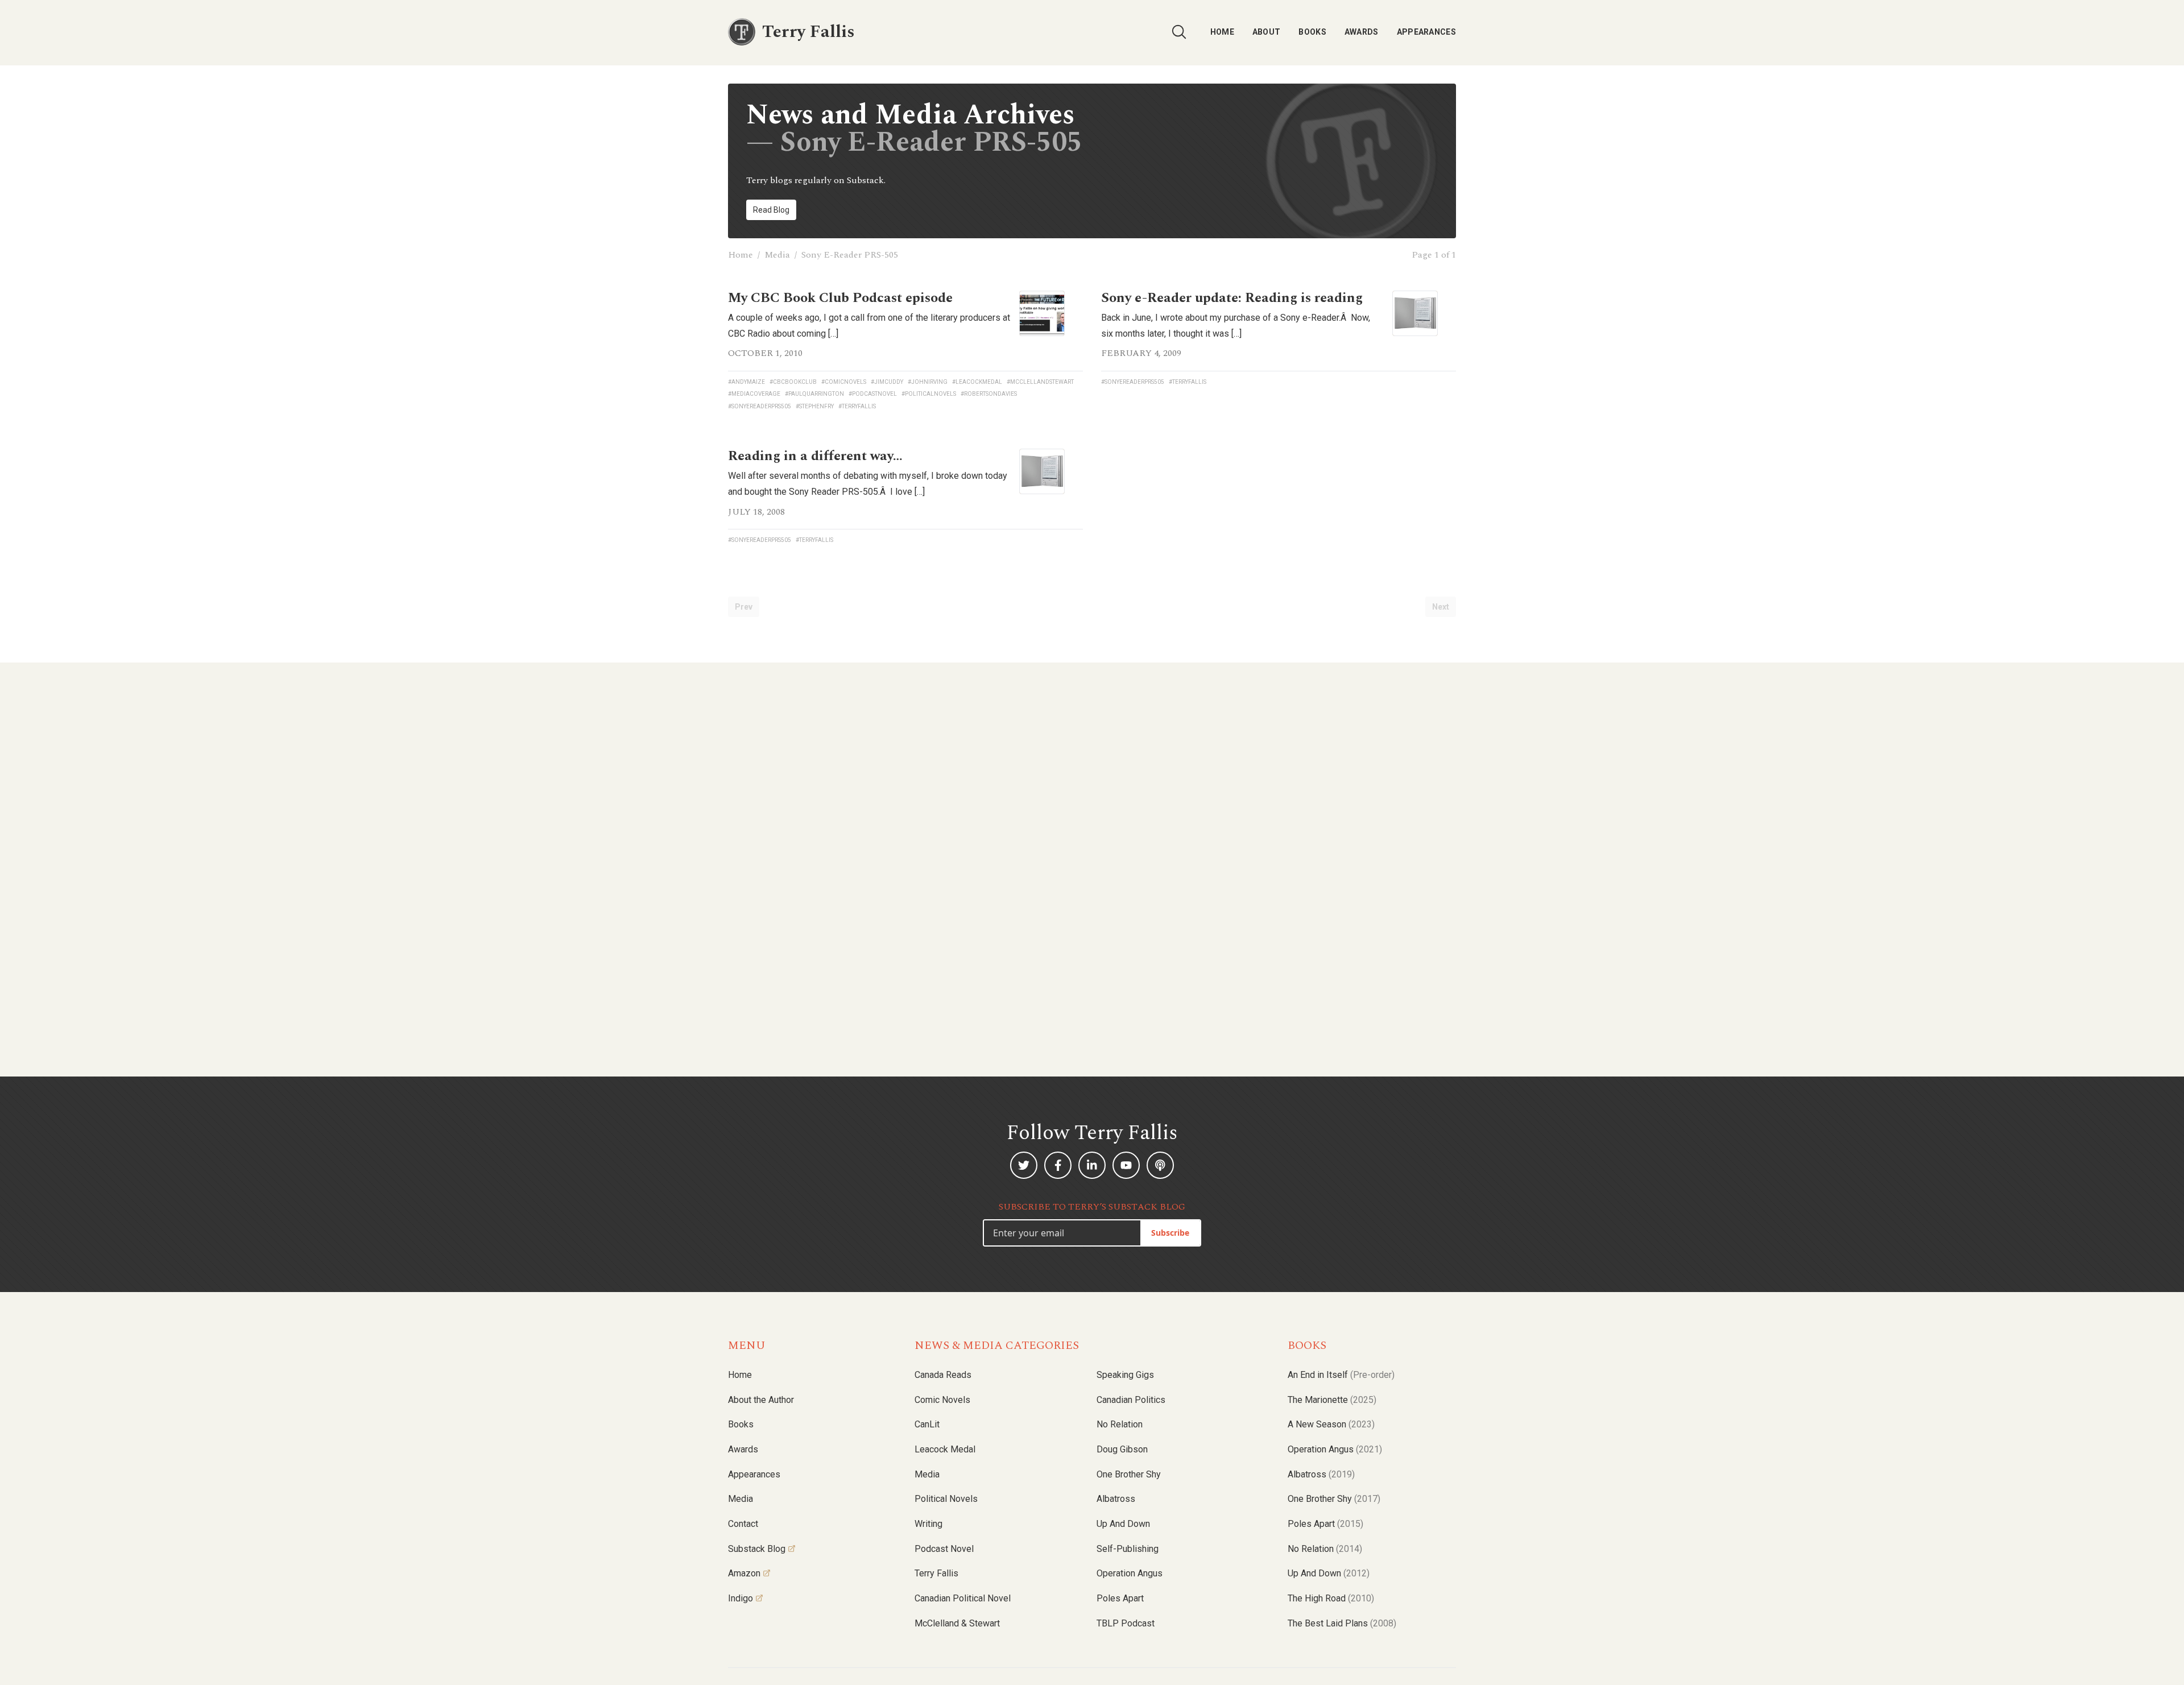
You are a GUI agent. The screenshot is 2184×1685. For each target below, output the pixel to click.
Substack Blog (757, 1549)
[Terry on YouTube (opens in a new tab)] (1126, 1165)
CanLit (927, 1424)
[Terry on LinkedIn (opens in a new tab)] (1092, 1165)
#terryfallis (857, 406)
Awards (1362, 32)
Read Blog (771, 210)
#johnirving (928, 382)
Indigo (741, 1598)
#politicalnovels (929, 394)
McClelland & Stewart (957, 1623)
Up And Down (1329, 1573)
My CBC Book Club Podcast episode (840, 298)
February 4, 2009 (1141, 353)
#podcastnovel (873, 394)
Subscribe (1170, 1233)
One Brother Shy (1129, 1474)
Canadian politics (1131, 1400)
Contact (743, 1524)
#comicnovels (844, 382)
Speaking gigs (1125, 1375)
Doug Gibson (1122, 1449)
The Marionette (1332, 1400)
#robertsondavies (989, 394)
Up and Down (1123, 1524)
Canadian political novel (963, 1598)
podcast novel (944, 1549)
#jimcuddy (887, 382)
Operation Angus (1130, 1573)
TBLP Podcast (1126, 1623)
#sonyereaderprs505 (760, 406)
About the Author (761, 1400)
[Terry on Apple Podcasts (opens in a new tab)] (1160, 1165)
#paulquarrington (814, 394)
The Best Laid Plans (1342, 1623)
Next (1441, 607)
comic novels (942, 1400)
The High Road (1331, 1598)
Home (1222, 32)
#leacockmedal (977, 382)
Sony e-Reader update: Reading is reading (1232, 298)
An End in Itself (1341, 1375)
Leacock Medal (945, 1449)
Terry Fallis (936, 1573)
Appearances (1426, 32)
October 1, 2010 (765, 353)
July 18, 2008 (756, 512)
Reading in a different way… (815, 456)
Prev (744, 607)
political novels (946, 1499)
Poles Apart (1120, 1598)
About (1267, 32)
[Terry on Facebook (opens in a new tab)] (1058, 1165)
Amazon (744, 1573)
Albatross (1116, 1499)
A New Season (1331, 1424)
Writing (928, 1524)
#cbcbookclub (793, 382)
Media (777, 255)
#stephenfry (815, 406)
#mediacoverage (754, 394)
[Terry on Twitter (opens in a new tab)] (1024, 1165)
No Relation (1120, 1424)
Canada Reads (943, 1375)
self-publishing (1128, 1549)
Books (1312, 32)
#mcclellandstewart (1040, 382)
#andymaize (746, 382)
